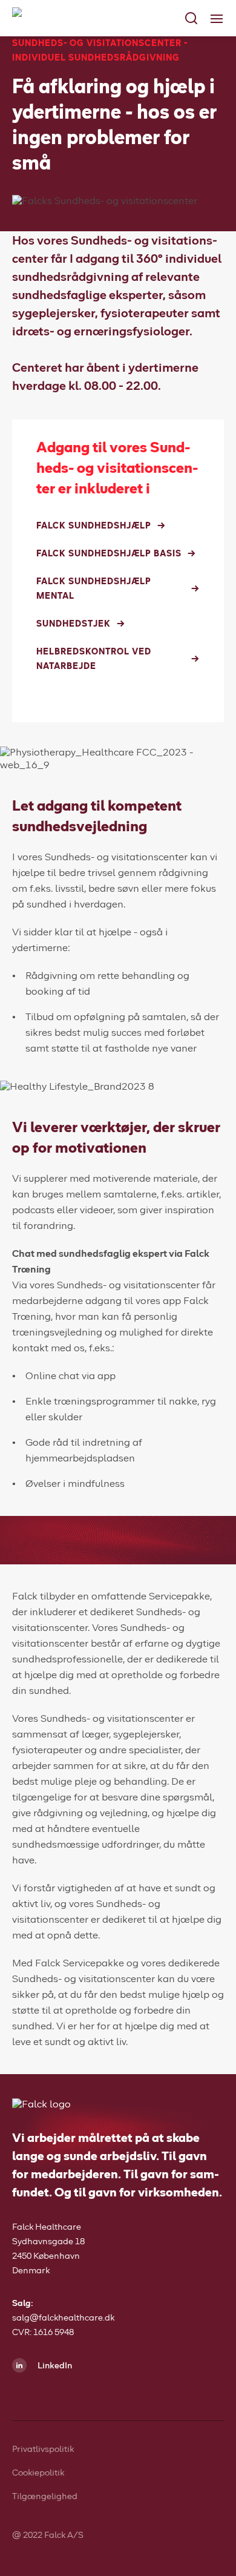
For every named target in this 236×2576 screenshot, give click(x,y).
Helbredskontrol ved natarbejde (94, 659)
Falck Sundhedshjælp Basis (109, 554)
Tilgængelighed (45, 2497)
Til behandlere (45, 193)
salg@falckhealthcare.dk (63, 2318)
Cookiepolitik (38, 2473)
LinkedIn (54, 2366)
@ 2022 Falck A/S (48, 2535)
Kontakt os (52, 217)
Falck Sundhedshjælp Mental (94, 589)
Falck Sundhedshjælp (94, 526)
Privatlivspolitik (43, 2449)
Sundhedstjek (74, 624)
